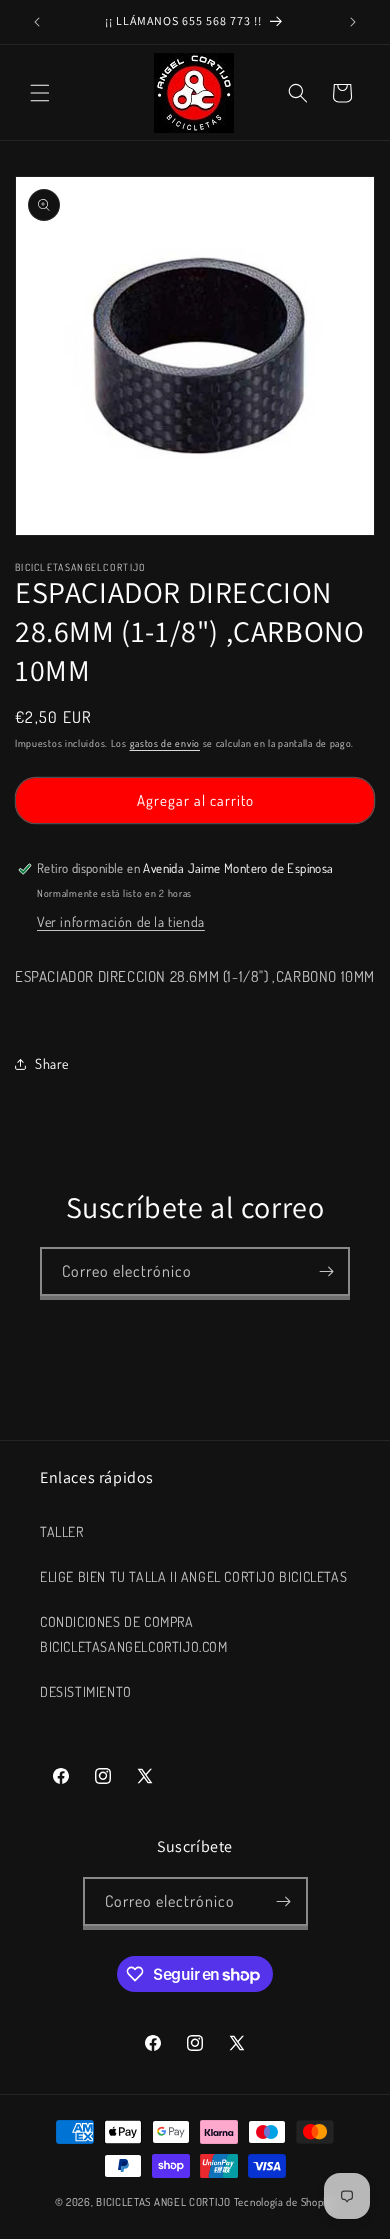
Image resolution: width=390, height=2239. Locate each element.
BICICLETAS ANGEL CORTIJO (163, 2202)
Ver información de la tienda (121, 921)
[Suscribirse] (326, 1271)
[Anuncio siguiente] (353, 22)
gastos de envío (165, 743)
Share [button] (52, 1063)
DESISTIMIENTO (86, 1691)
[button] (40, 93)
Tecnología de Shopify (285, 2202)
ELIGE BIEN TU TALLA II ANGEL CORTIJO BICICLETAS (193, 1576)
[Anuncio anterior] (37, 22)
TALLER (62, 1531)
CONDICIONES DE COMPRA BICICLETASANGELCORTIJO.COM (134, 1634)
